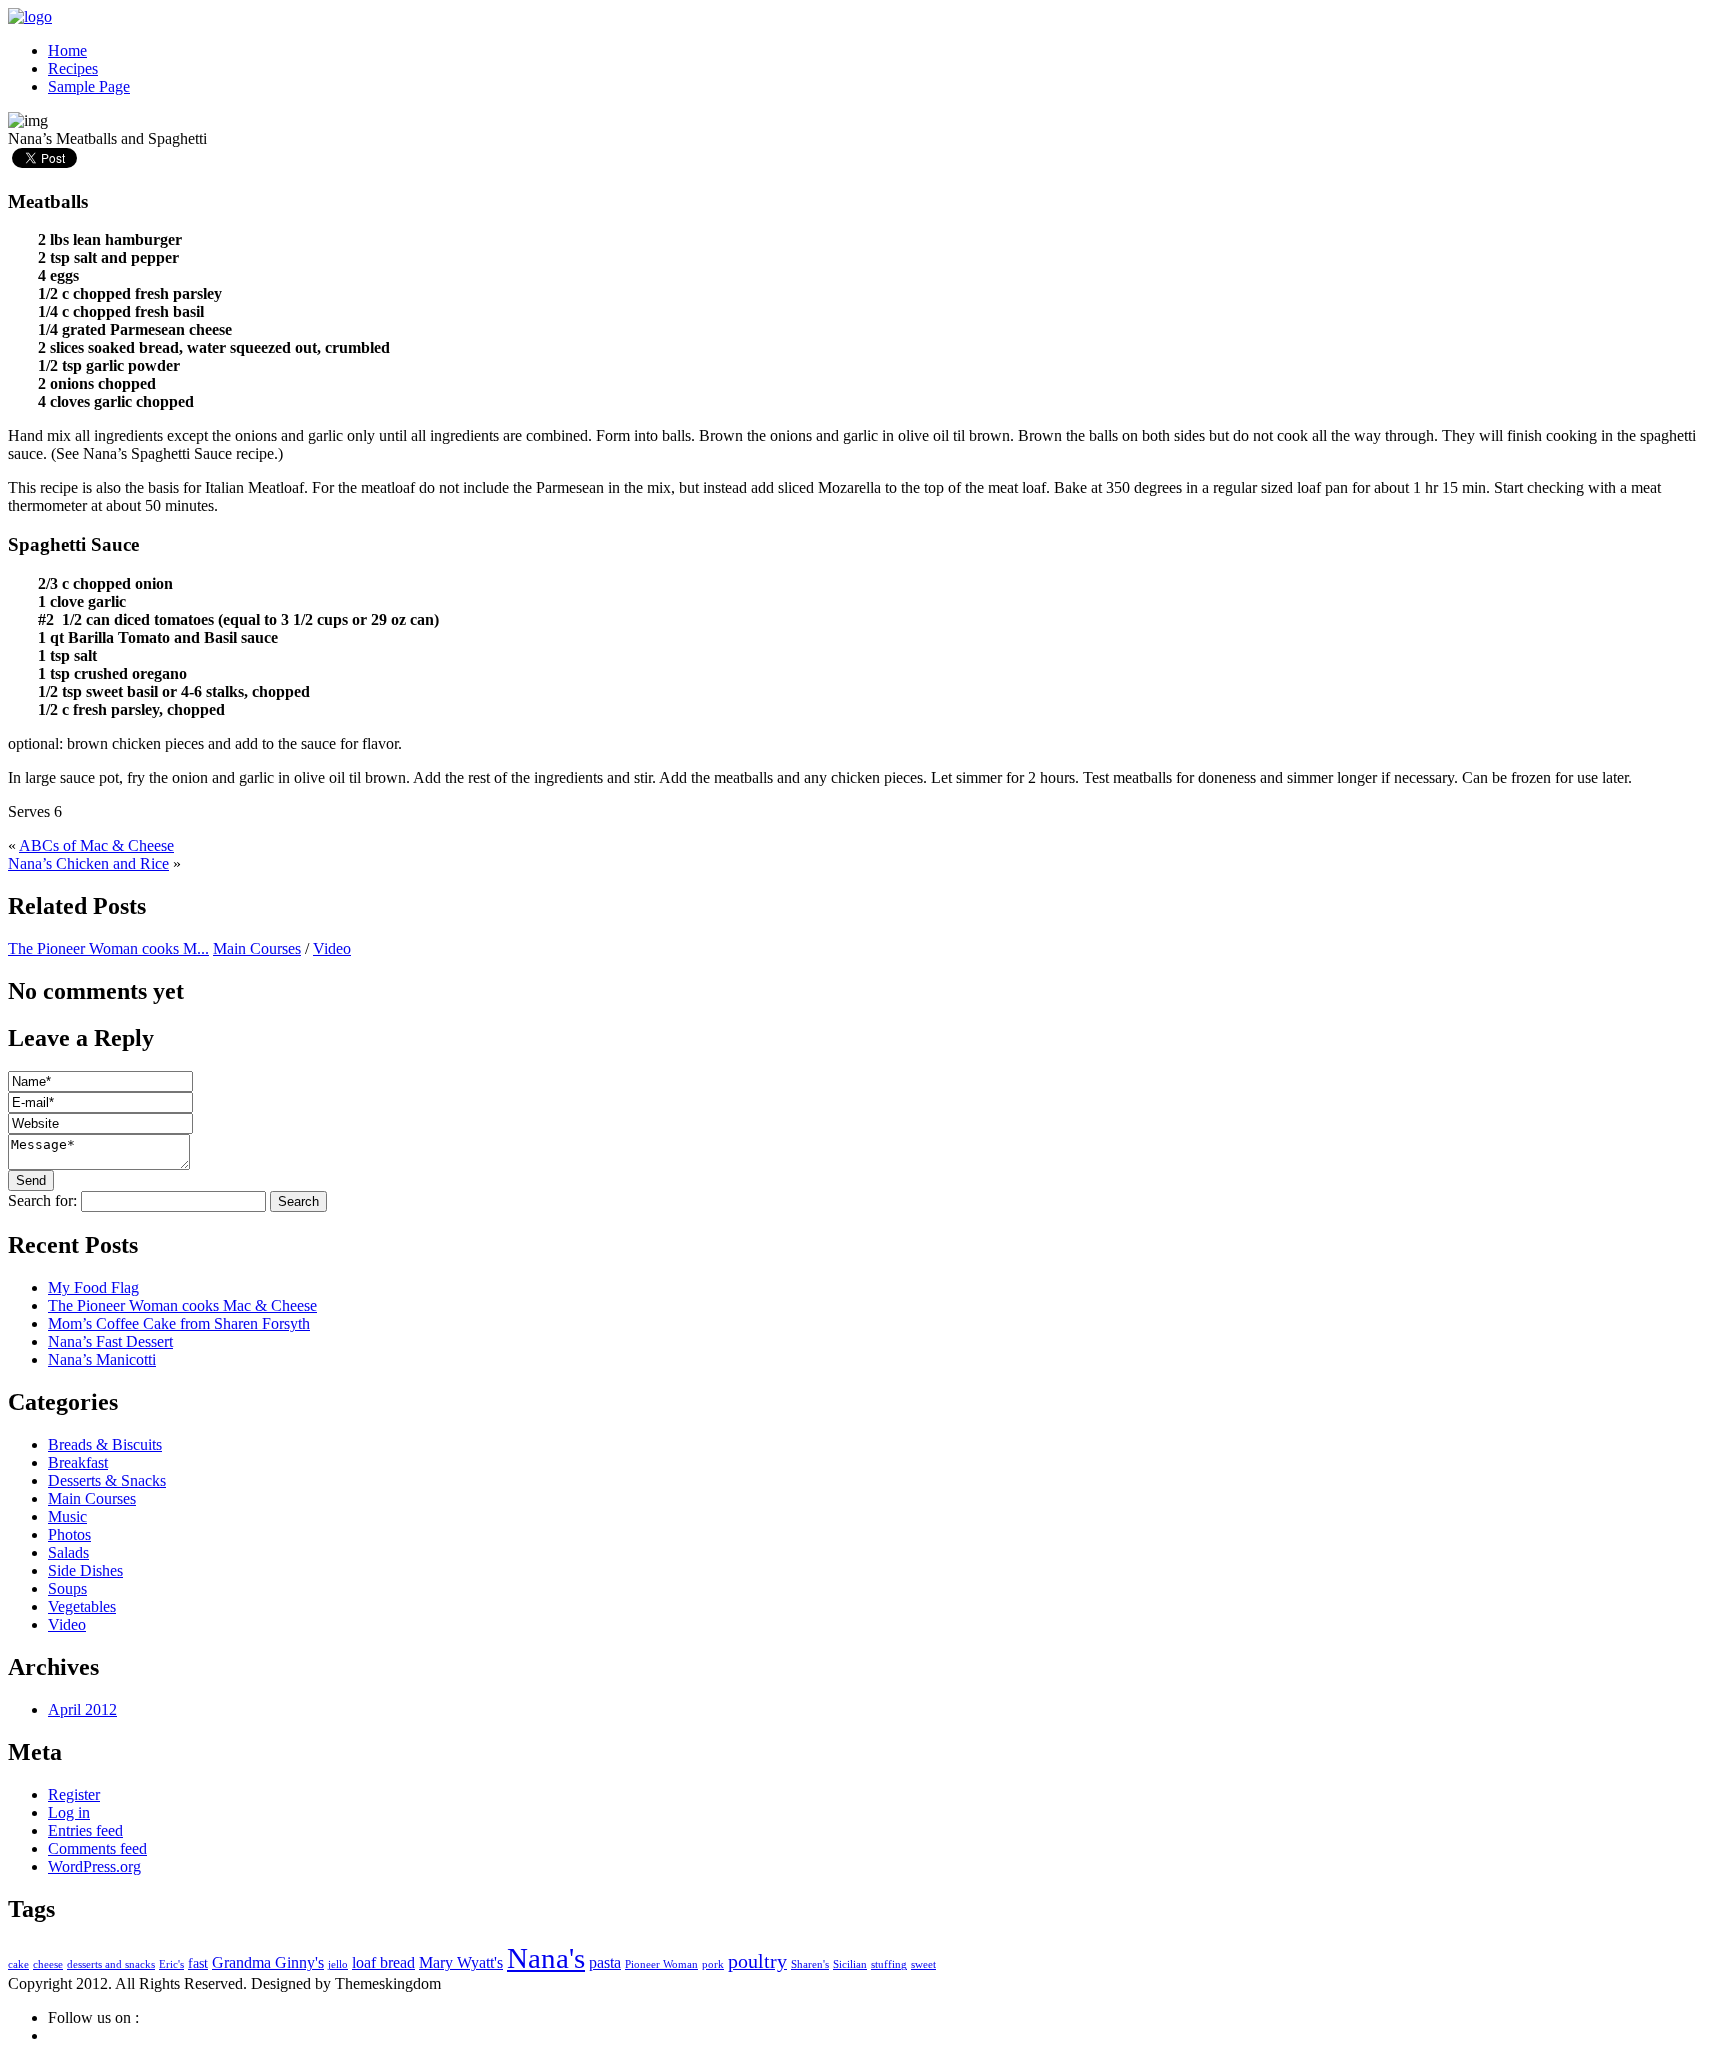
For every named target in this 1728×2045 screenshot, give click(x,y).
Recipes (73, 68)
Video (332, 948)
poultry (757, 1961)
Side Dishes (85, 1570)
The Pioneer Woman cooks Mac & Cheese (182, 1305)
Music (67, 1516)
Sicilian (850, 1964)
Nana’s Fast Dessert (110, 1341)
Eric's (171, 1964)
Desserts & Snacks (107, 1480)
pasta (605, 1962)
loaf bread (383, 1962)
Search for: (42, 1200)
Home (67, 50)
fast (198, 1963)
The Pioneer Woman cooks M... (108, 948)
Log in (69, 1812)
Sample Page (89, 86)
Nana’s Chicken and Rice (88, 863)
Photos (69, 1534)
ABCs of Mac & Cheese (96, 845)
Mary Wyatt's (461, 1962)
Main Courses (257, 948)
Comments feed (97, 1848)
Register (74, 1794)
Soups (67, 1588)
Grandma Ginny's (268, 1962)
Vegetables (82, 1606)
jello (338, 1964)
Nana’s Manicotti (102, 1359)
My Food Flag (93, 1287)
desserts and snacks (111, 1964)
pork (713, 1964)
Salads (68, 1552)
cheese (48, 1964)
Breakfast (78, 1462)
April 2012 (82, 1709)
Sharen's (810, 1964)
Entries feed (85, 1830)
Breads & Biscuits (105, 1444)
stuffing (889, 1964)
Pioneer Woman (661, 1964)
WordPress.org (94, 1866)
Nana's (546, 1958)
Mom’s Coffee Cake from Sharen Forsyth (179, 1323)
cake (18, 1964)
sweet (923, 1964)
